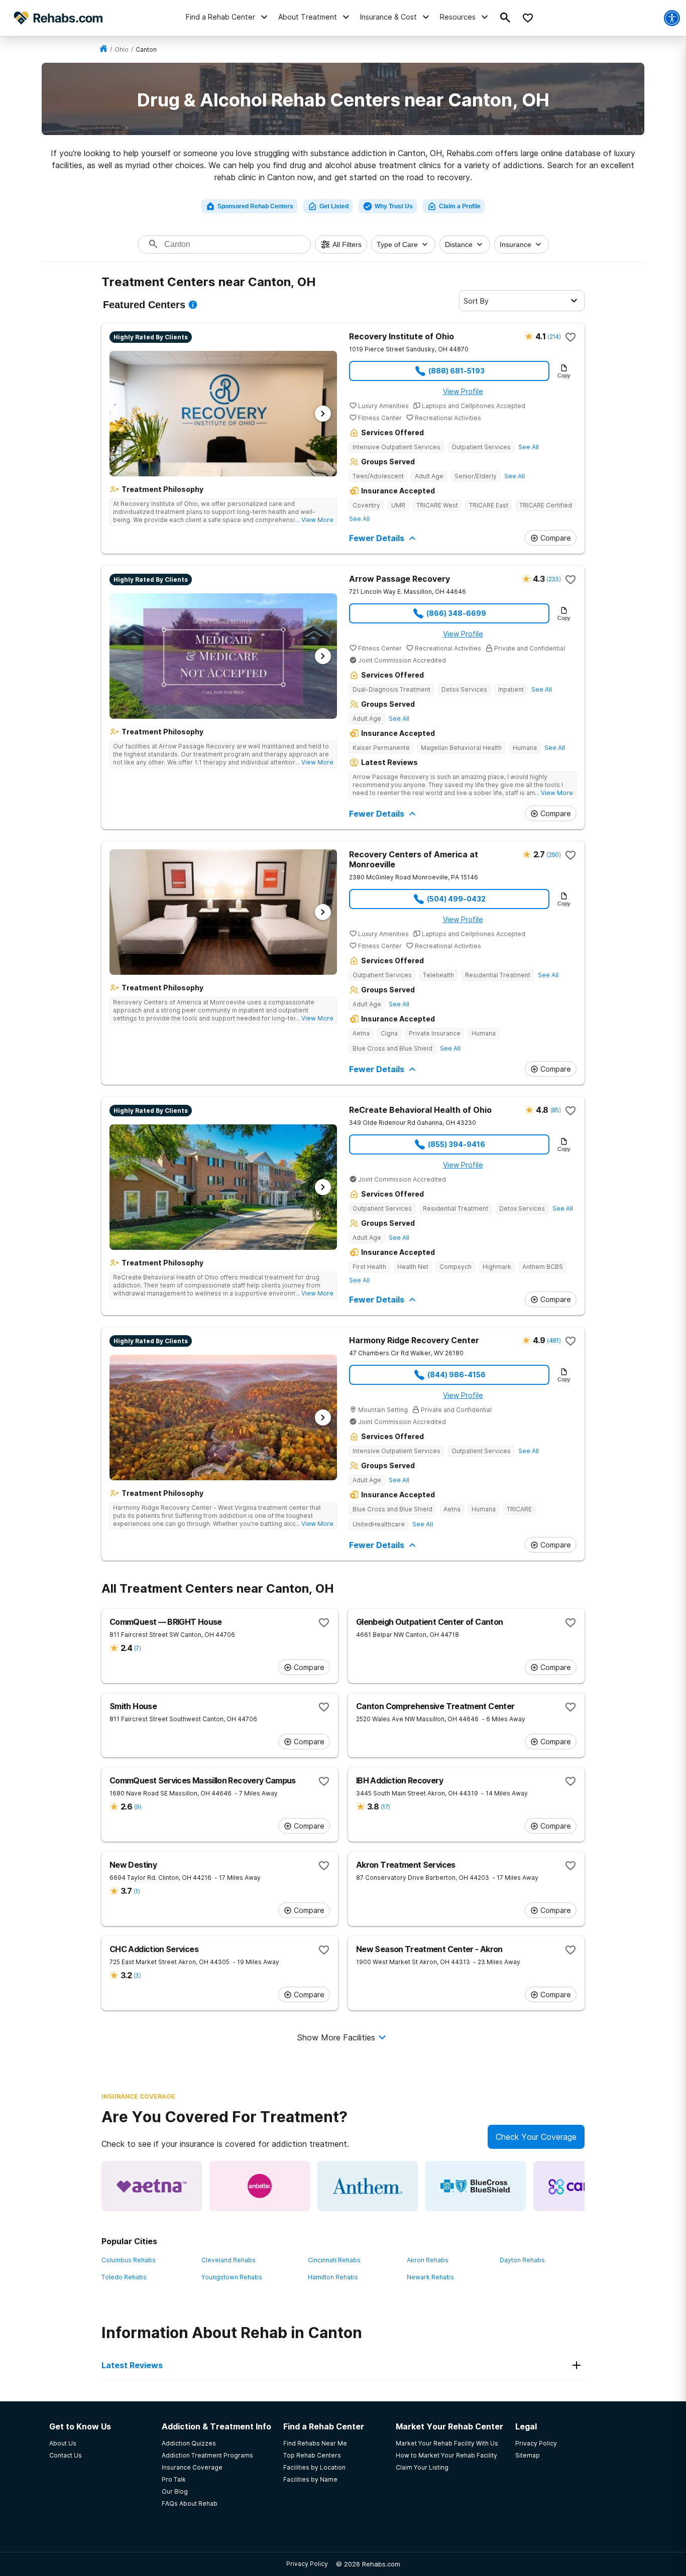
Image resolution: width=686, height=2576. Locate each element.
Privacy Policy (307, 2564)
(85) (555, 1110)
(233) (553, 579)
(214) (554, 337)
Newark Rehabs (430, 2277)
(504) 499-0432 (456, 899)
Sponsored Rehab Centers (255, 206)
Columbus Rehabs (129, 2260)
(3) (137, 1975)
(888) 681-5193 (456, 371)
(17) (385, 1807)
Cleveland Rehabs (228, 2260)
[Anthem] (368, 2186)
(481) (554, 1340)
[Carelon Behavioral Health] (584, 2186)
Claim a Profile (460, 206)
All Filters (347, 244)
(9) (138, 1807)
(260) (553, 855)
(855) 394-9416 (456, 1144)
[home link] (103, 49)
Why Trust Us (394, 206)
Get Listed (334, 206)
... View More (314, 520)
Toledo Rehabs (124, 2277)
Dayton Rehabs (522, 2260)
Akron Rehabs (428, 2260)
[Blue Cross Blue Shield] (476, 2186)
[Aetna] (152, 2186)
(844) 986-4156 (456, 1375)
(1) (137, 1891)
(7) (137, 1648)
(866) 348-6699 (456, 613)
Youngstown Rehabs (232, 2277)
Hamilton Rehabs (333, 2277)
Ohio (122, 49)
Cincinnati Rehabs (334, 2260)
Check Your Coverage (536, 2137)
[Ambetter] (260, 2186)
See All (529, 447)
